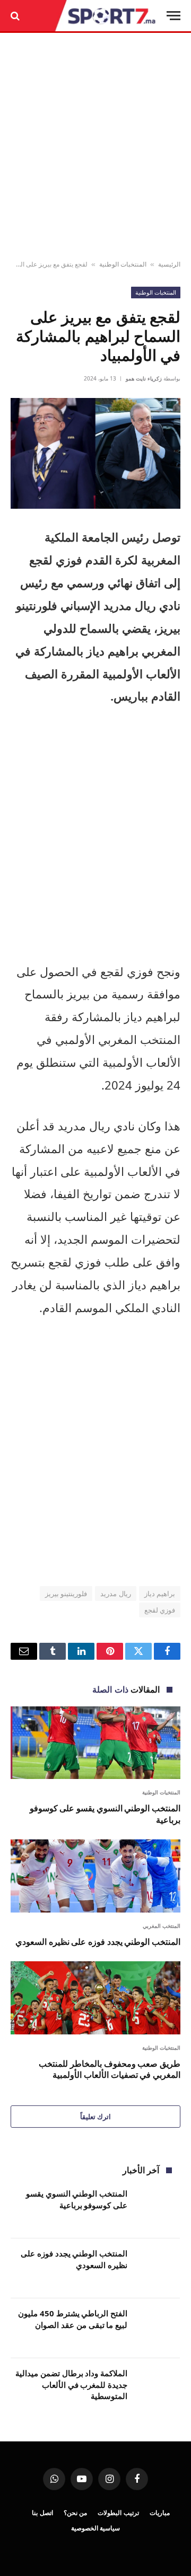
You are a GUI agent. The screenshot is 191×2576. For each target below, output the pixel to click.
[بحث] (16, 16)
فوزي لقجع (160, 1610)
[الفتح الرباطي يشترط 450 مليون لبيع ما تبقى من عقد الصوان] (158, 2328)
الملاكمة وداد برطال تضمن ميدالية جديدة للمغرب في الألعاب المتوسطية (71, 2384)
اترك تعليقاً (95, 2117)
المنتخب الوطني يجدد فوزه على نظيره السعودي (98, 1942)
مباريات (160, 2513)
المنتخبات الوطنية (123, 264)
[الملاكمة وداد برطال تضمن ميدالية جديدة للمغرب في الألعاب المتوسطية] (158, 2388)
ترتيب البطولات (118, 2513)
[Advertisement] (95, 147)
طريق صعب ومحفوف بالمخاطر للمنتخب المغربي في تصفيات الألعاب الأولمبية (110, 2069)
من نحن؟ (76, 2513)
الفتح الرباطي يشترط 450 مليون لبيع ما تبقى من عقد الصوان (73, 2319)
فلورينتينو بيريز (66, 1594)
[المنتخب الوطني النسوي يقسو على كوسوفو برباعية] (95, 1743)
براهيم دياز (160, 1594)
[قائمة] (173, 16)
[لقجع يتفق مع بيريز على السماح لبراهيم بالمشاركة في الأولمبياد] (95, 453)
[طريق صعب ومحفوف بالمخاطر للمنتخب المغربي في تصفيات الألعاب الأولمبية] (95, 1998)
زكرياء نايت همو (144, 378)
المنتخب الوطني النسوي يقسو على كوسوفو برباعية (105, 1814)
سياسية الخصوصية (96, 2528)
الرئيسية (169, 264)
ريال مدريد (115, 1594)
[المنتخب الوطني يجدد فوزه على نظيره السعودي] (95, 1876)
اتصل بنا (42, 2513)
